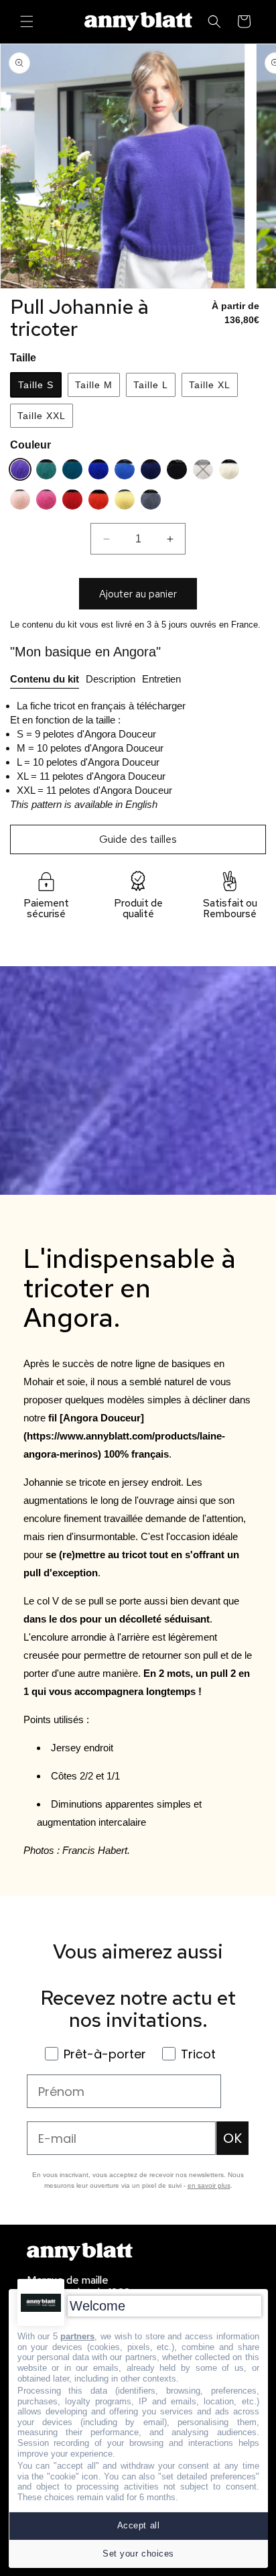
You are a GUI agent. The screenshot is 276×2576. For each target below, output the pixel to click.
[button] (27, 21)
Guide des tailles (138, 839)
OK (232, 2138)
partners (77, 2336)
